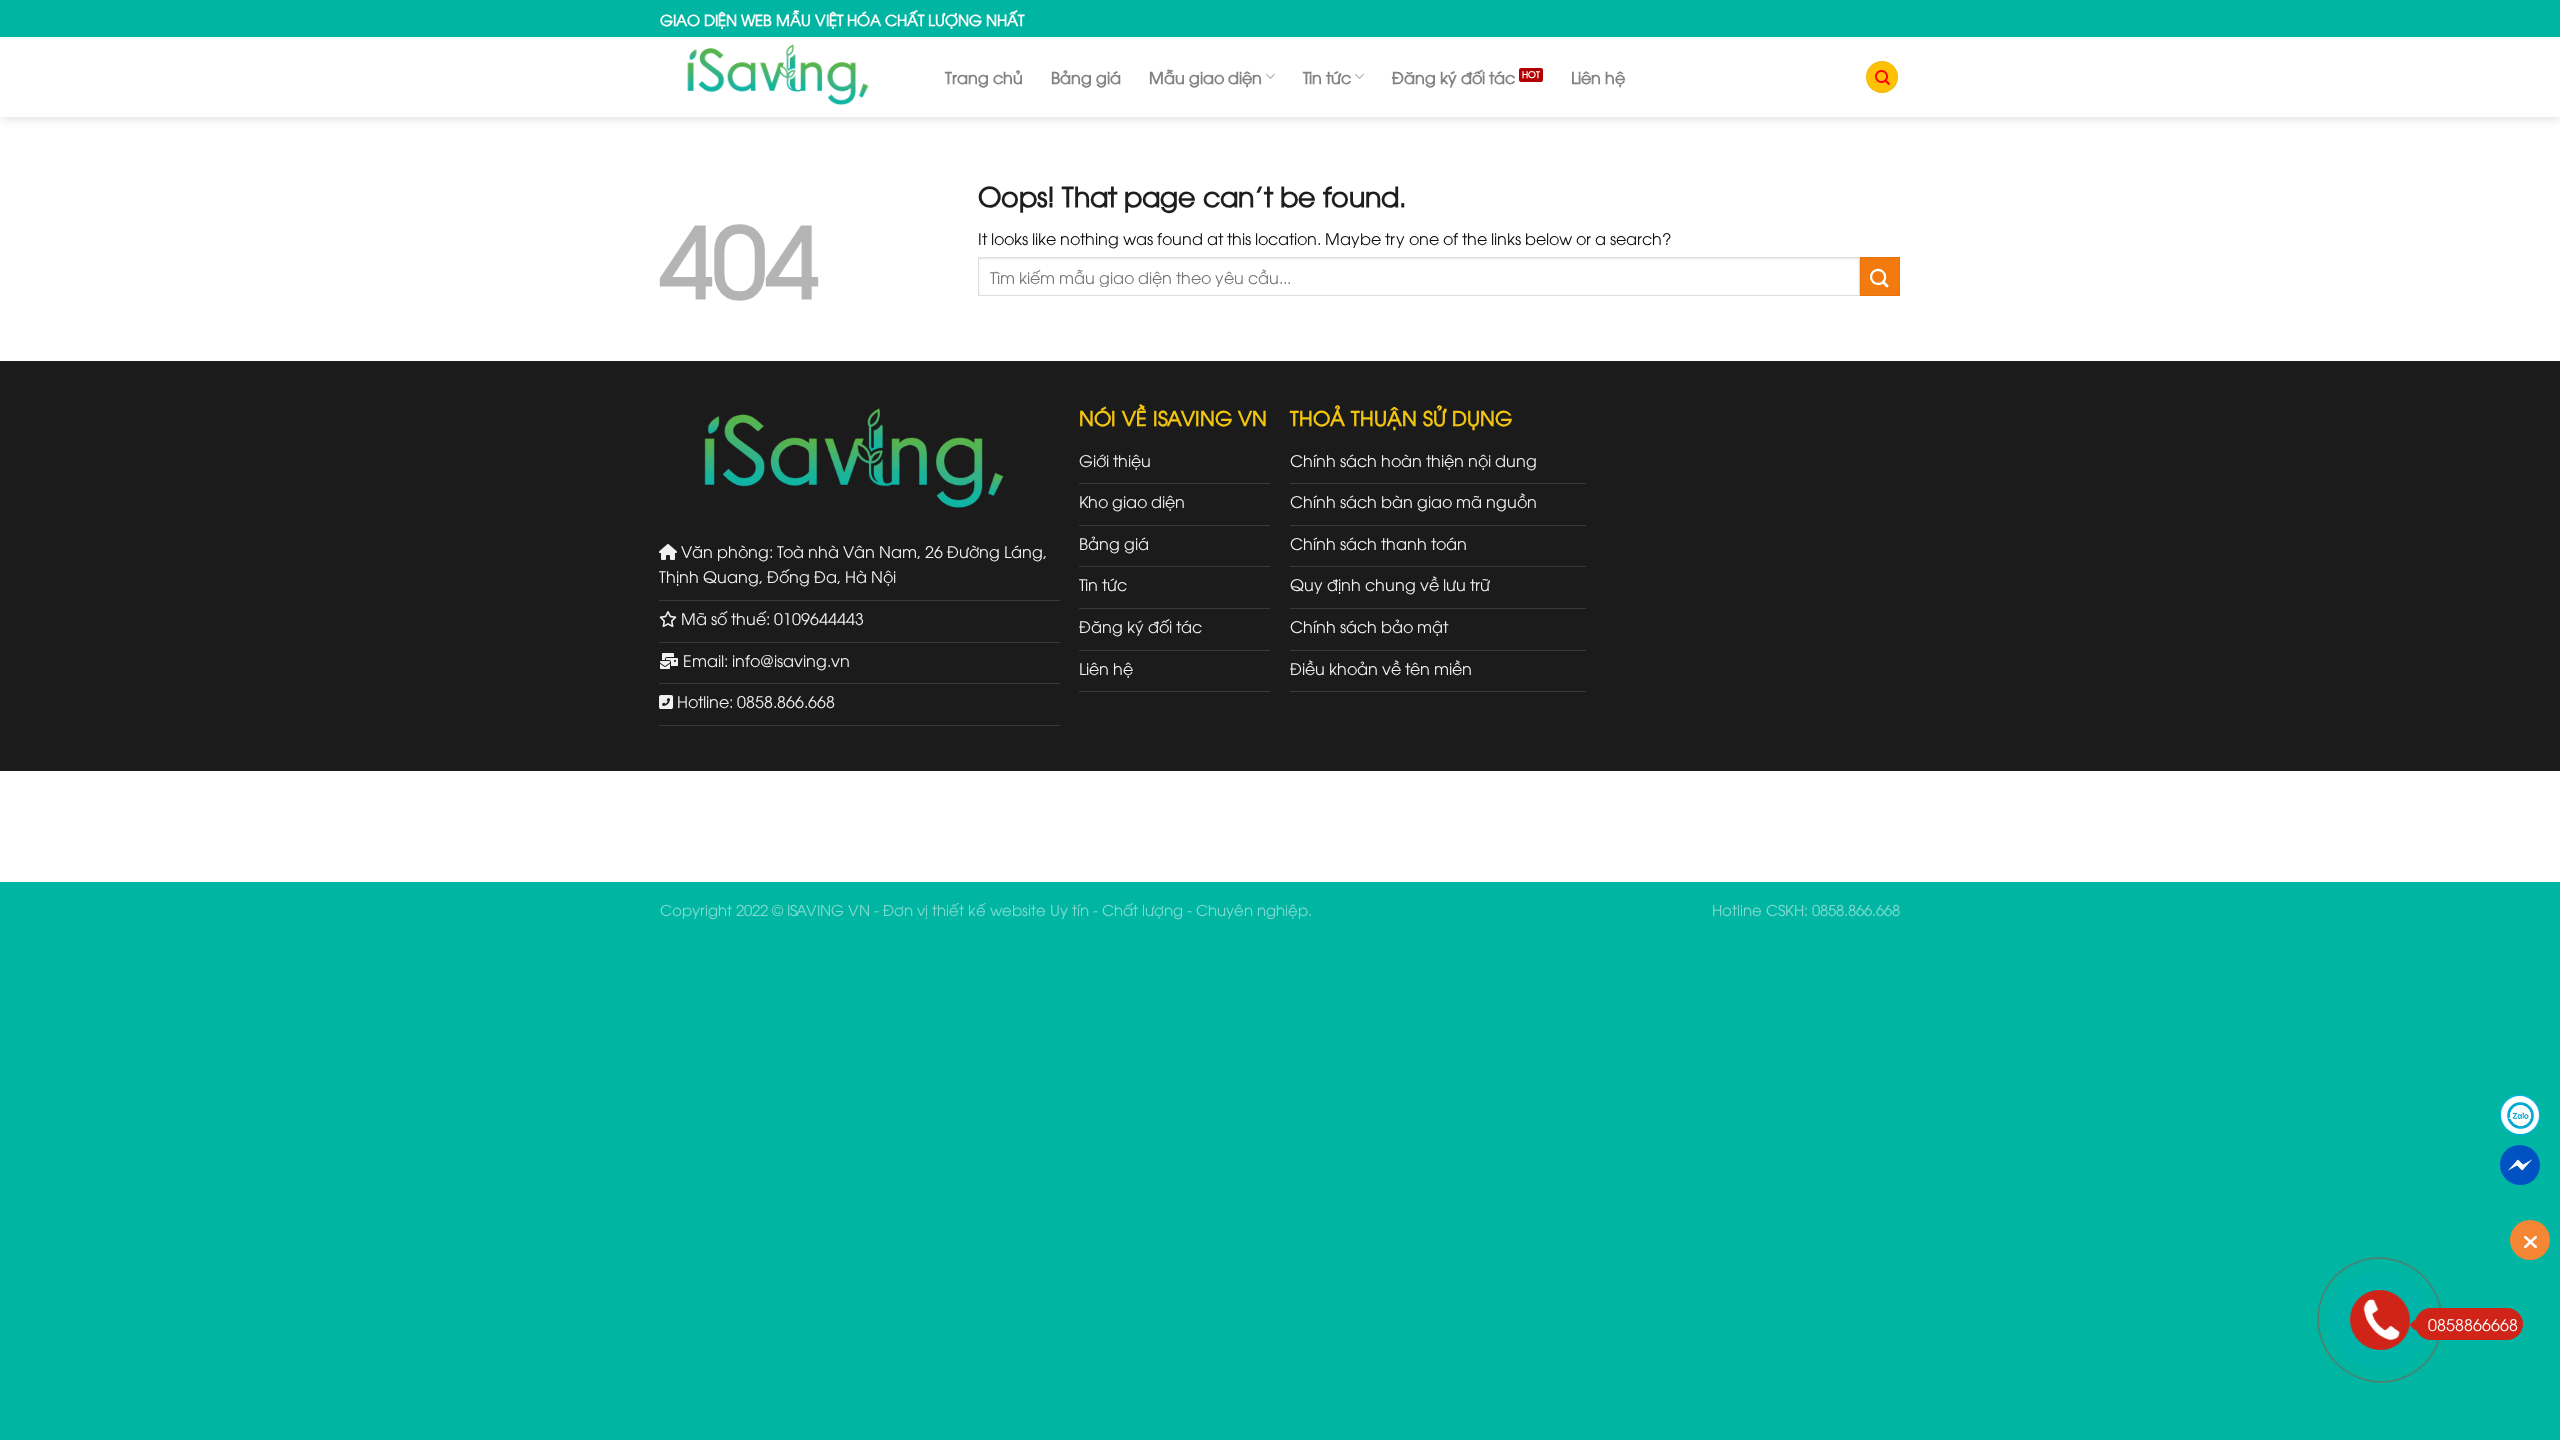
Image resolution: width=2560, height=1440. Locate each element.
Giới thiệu (1115, 460)
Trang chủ (984, 77)
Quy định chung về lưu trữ (1390, 584)
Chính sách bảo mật (1369, 626)
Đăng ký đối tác (1453, 77)
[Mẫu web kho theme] (787, 77)
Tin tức (1327, 77)
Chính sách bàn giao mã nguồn (1413, 501)
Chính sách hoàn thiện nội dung (1413, 460)
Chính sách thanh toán (1378, 543)
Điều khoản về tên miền (1381, 668)
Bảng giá (1086, 77)
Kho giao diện (1132, 501)
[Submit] (1880, 276)
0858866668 (2473, 1324)
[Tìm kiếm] (1882, 77)
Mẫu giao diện (1205, 77)
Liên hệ (1598, 77)
